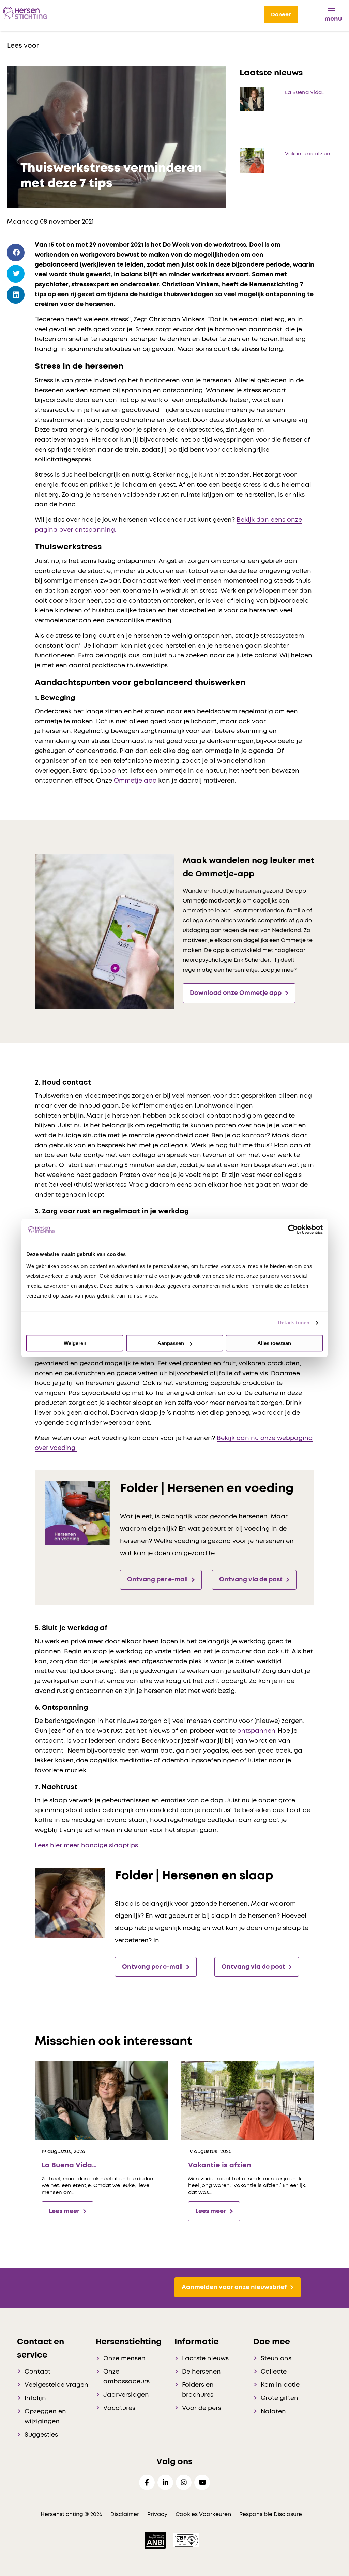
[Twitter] (16, 274)
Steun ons (276, 2359)
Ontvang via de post (251, 1580)
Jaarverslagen (126, 2395)
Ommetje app (135, 781)
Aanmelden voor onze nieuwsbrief (234, 2287)
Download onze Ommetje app (236, 993)
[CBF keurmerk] (186, 2540)
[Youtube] (202, 2482)
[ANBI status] (156, 2540)
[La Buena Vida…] (101, 2100)
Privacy (157, 2514)
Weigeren (75, 1343)
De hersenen (201, 2372)
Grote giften (279, 2398)
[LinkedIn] (16, 295)
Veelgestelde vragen (56, 2385)
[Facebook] (16, 253)
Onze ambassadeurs (126, 2377)
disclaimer (125, 2514)
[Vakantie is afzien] (248, 2100)
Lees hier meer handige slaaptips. (87, 1846)
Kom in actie (280, 2385)
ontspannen (256, 1731)
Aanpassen (171, 1343)
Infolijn (35, 2398)
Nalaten (273, 2412)
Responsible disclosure (271, 2514)
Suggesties (41, 2435)
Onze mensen (124, 2359)
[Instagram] (184, 2482)
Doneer (281, 15)
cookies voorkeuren (204, 2514)
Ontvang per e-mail (157, 1580)
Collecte (274, 2372)
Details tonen (294, 1323)
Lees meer (64, 2211)
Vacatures (119, 2408)
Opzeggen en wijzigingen (45, 2417)
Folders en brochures (198, 2390)
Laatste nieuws (205, 2359)
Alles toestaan (274, 1343)
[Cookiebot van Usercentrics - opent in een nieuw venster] (293, 1229)
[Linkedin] (165, 2482)
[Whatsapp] (16, 314)
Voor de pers (202, 2408)
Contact (37, 2372)
